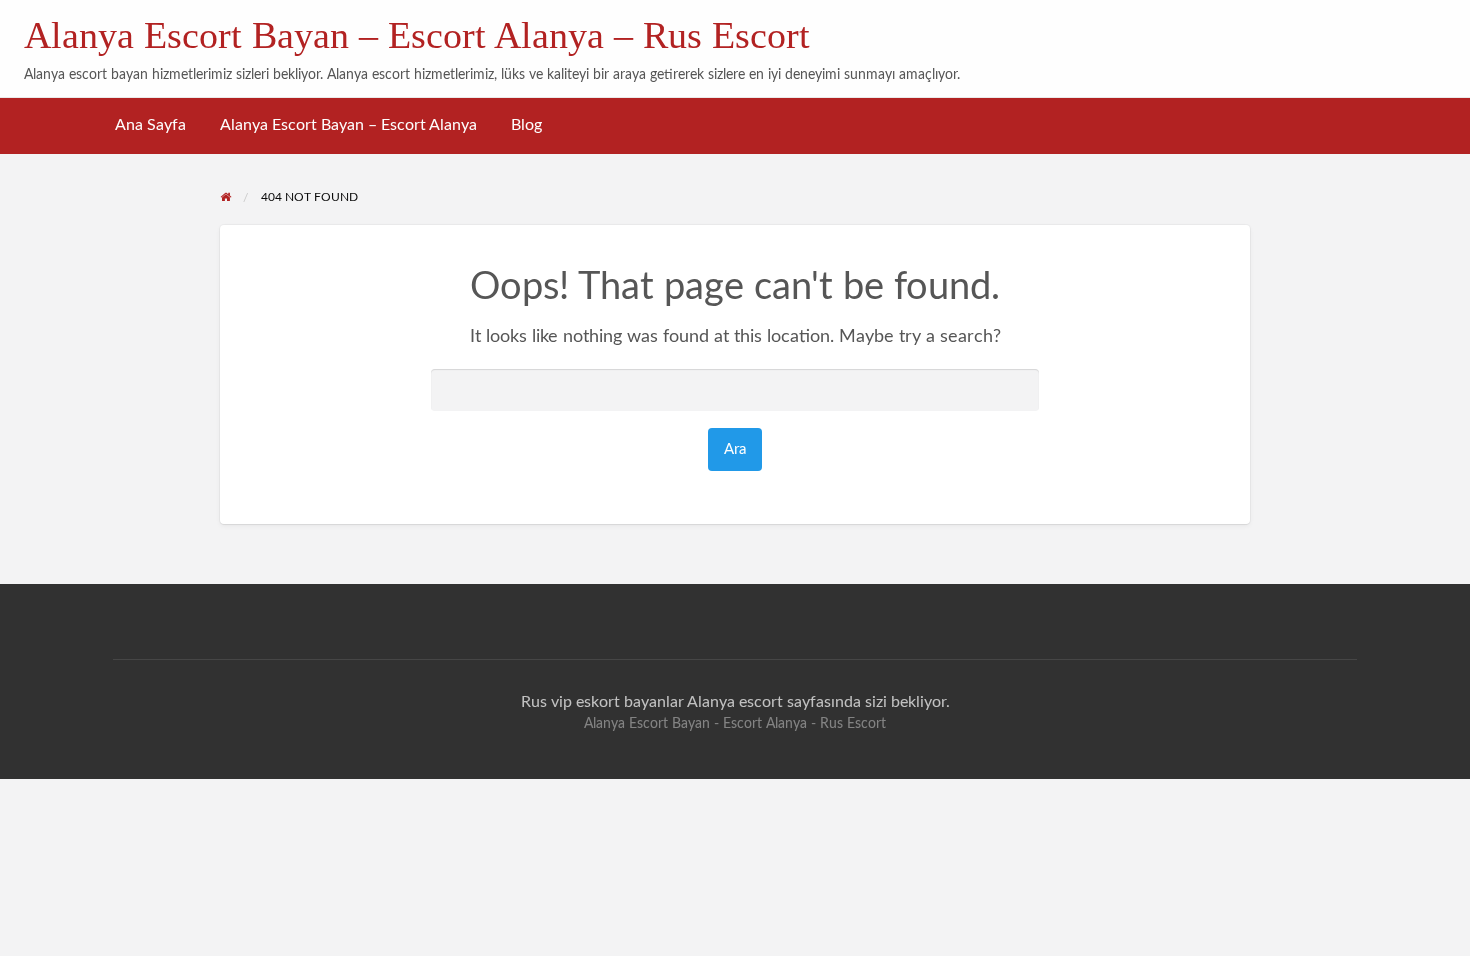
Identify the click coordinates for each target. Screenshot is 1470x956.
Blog (526, 125)
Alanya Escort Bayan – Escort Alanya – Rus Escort (417, 35)
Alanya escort (735, 702)
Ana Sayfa (150, 125)
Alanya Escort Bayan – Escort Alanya (348, 125)
